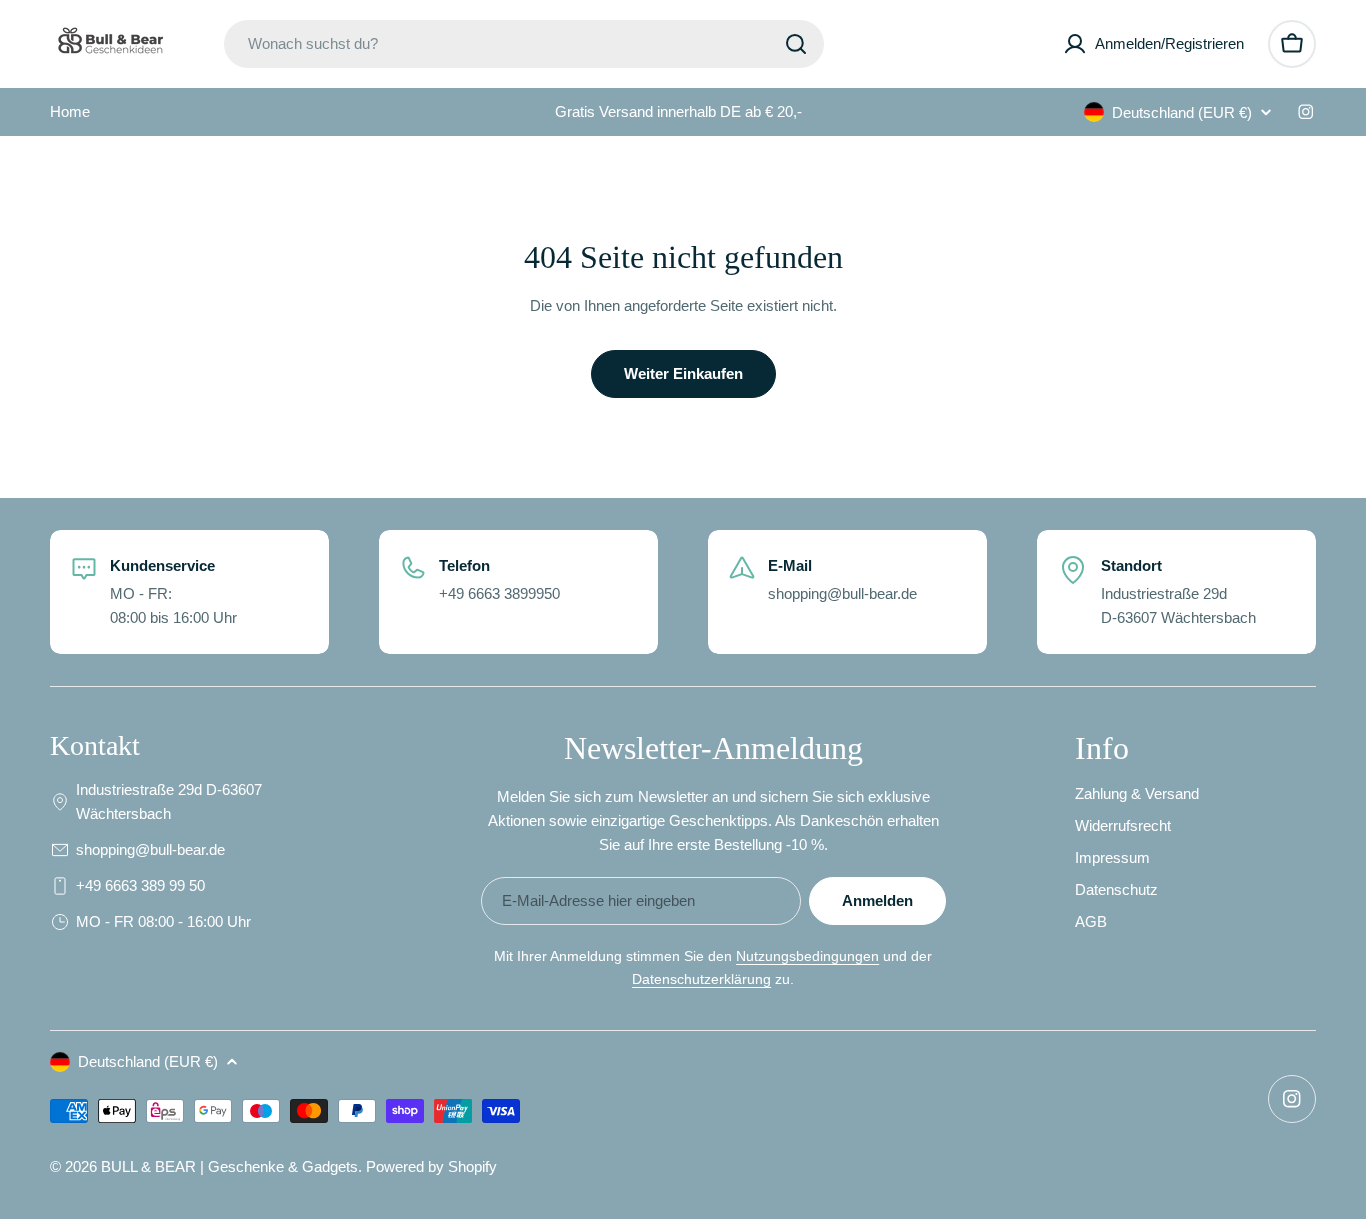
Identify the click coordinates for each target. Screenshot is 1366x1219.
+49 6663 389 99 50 (140, 885)
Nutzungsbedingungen (807, 956)
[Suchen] (796, 44)
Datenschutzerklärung (701, 979)
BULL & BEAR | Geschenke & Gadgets (229, 1166)
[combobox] (524, 44)
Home (70, 111)
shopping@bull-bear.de (150, 849)
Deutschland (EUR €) (1182, 112)
